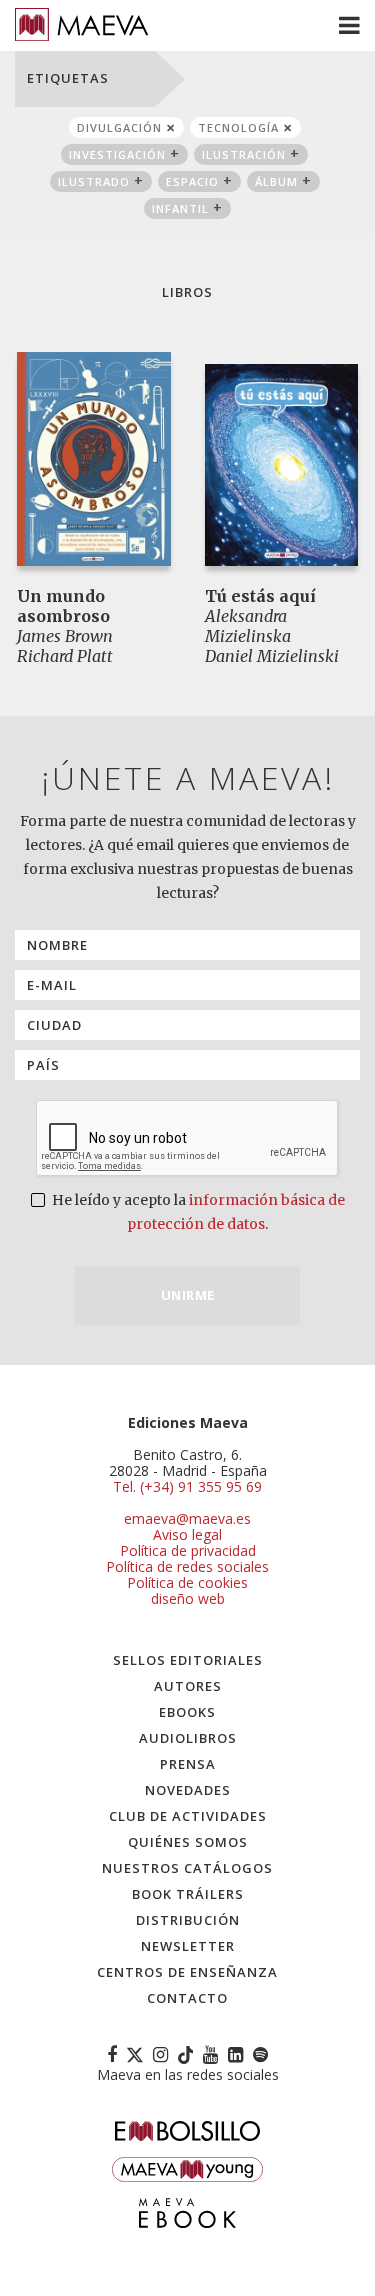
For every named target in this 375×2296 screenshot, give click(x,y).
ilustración (244, 154)
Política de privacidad (188, 1550)
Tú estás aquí (260, 596)
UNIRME (188, 1295)
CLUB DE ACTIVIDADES (188, 1816)
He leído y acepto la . (197, 1212)
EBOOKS (187, 1712)
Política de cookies (187, 1582)
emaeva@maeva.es (187, 1518)
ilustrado (94, 181)
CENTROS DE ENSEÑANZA (187, 1972)
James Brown (65, 636)
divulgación (119, 127)
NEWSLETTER (188, 1946)
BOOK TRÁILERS (188, 1894)
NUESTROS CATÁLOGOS (187, 1868)
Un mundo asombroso (63, 606)
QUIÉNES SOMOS (188, 1842)
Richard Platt (65, 656)
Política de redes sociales (187, 1566)
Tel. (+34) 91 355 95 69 (187, 1487)
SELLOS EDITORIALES (188, 1660)
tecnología (238, 127)
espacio (192, 181)
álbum (276, 181)
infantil (180, 208)
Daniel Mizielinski (272, 656)
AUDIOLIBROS (188, 1738)
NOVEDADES (188, 1790)
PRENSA (188, 1764)
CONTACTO (187, 1998)
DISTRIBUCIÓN (188, 1920)
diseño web (188, 1598)
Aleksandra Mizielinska (248, 626)
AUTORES (188, 1686)
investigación (117, 154)
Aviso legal (187, 1534)
